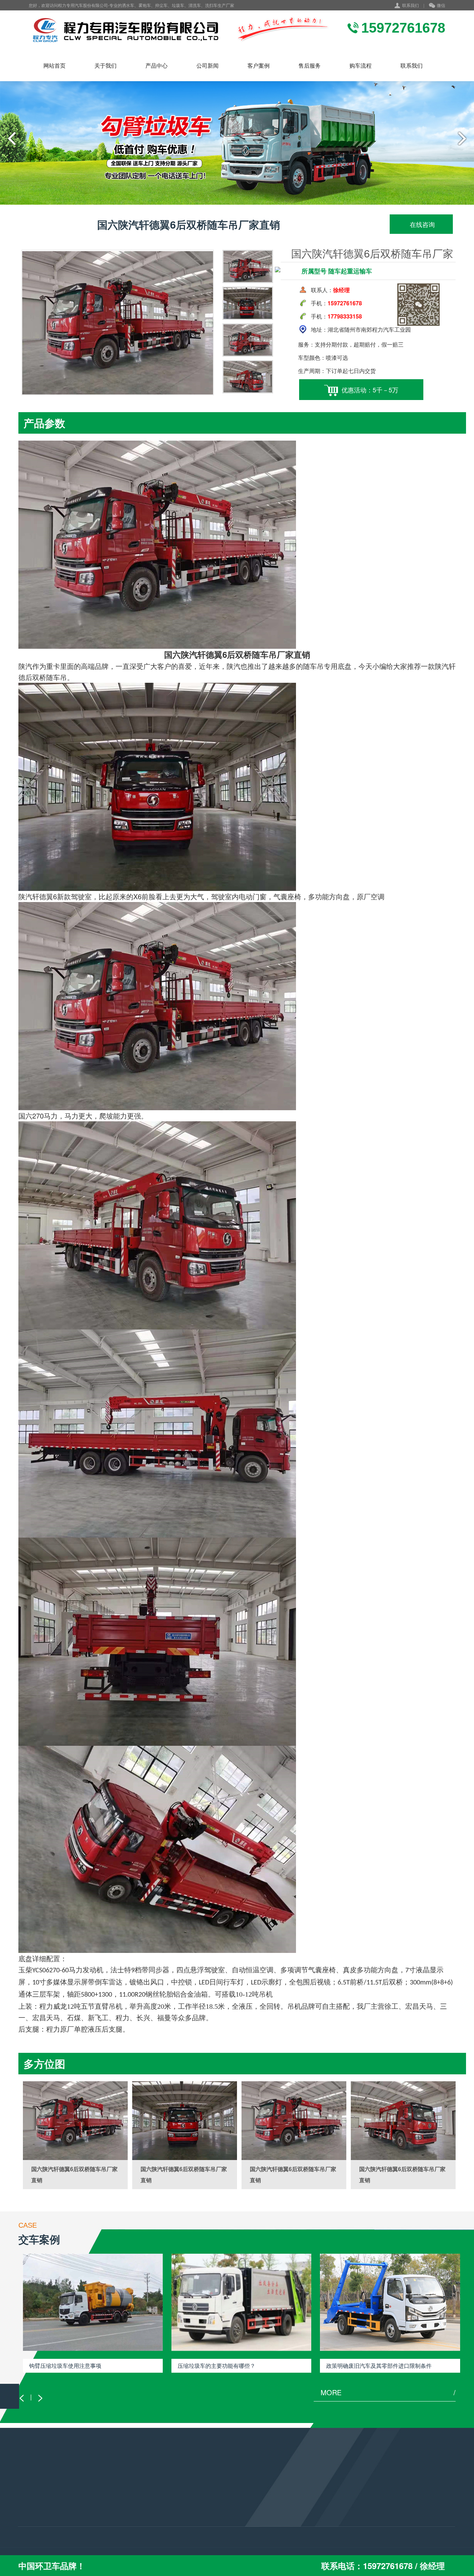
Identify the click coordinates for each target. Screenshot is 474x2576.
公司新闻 (208, 65)
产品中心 (156, 65)
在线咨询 (421, 224)
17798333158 (197, 2522)
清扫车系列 (31, 2527)
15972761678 (197, 2512)
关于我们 (105, 65)
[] (75, 2121)
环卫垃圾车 (31, 2508)
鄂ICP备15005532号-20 (214, 2552)
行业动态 (102, 2499)
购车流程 (361, 65)
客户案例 (259, 65)
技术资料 (102, 2508)
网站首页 (54, 65)
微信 (441, 5)
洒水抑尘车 (31, 2499)
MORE (388, 2392)
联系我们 (410, 5)
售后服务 (310, 65)
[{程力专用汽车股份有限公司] (180, 30)
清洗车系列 (31, 2518)
